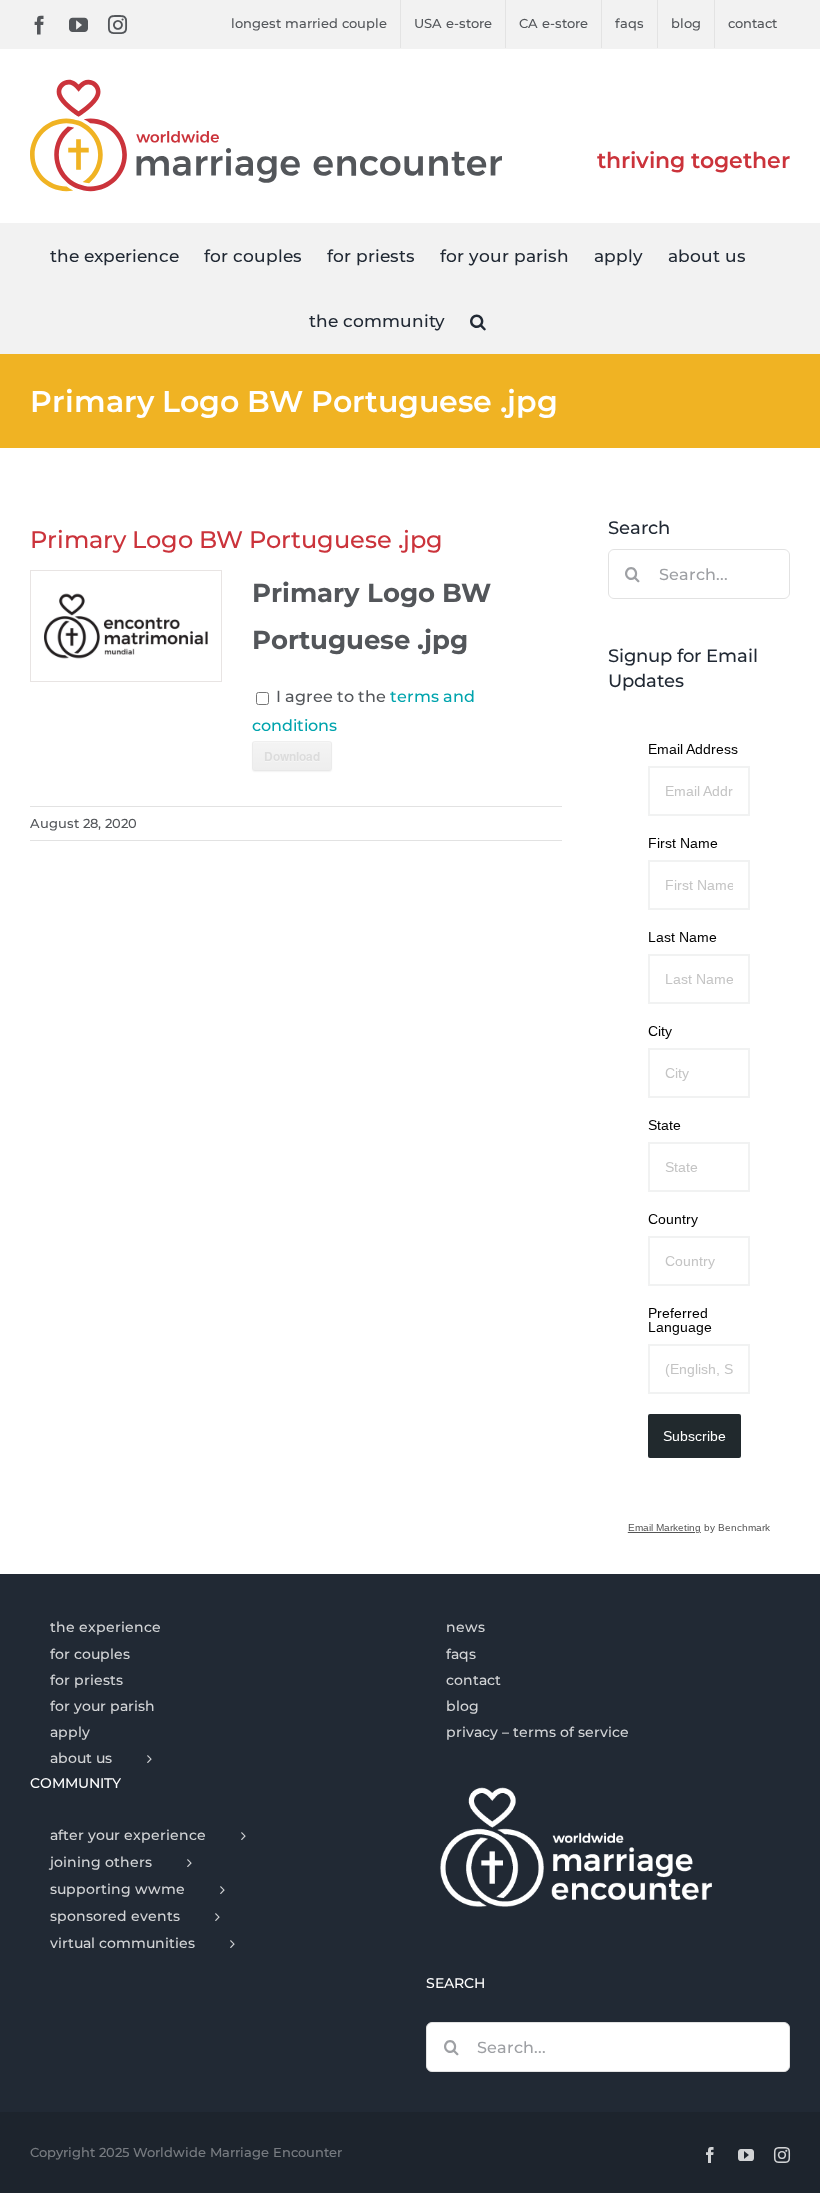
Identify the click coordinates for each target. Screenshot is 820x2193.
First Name (683, 843)
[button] (478, 320)
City (660, 1031)
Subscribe (694, 1436)
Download (292, 756)
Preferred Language (680, 1320)
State (664, 1125)
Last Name (682, 937)
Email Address (693, 749)
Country (673, 1219)
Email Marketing (664, 1527)
